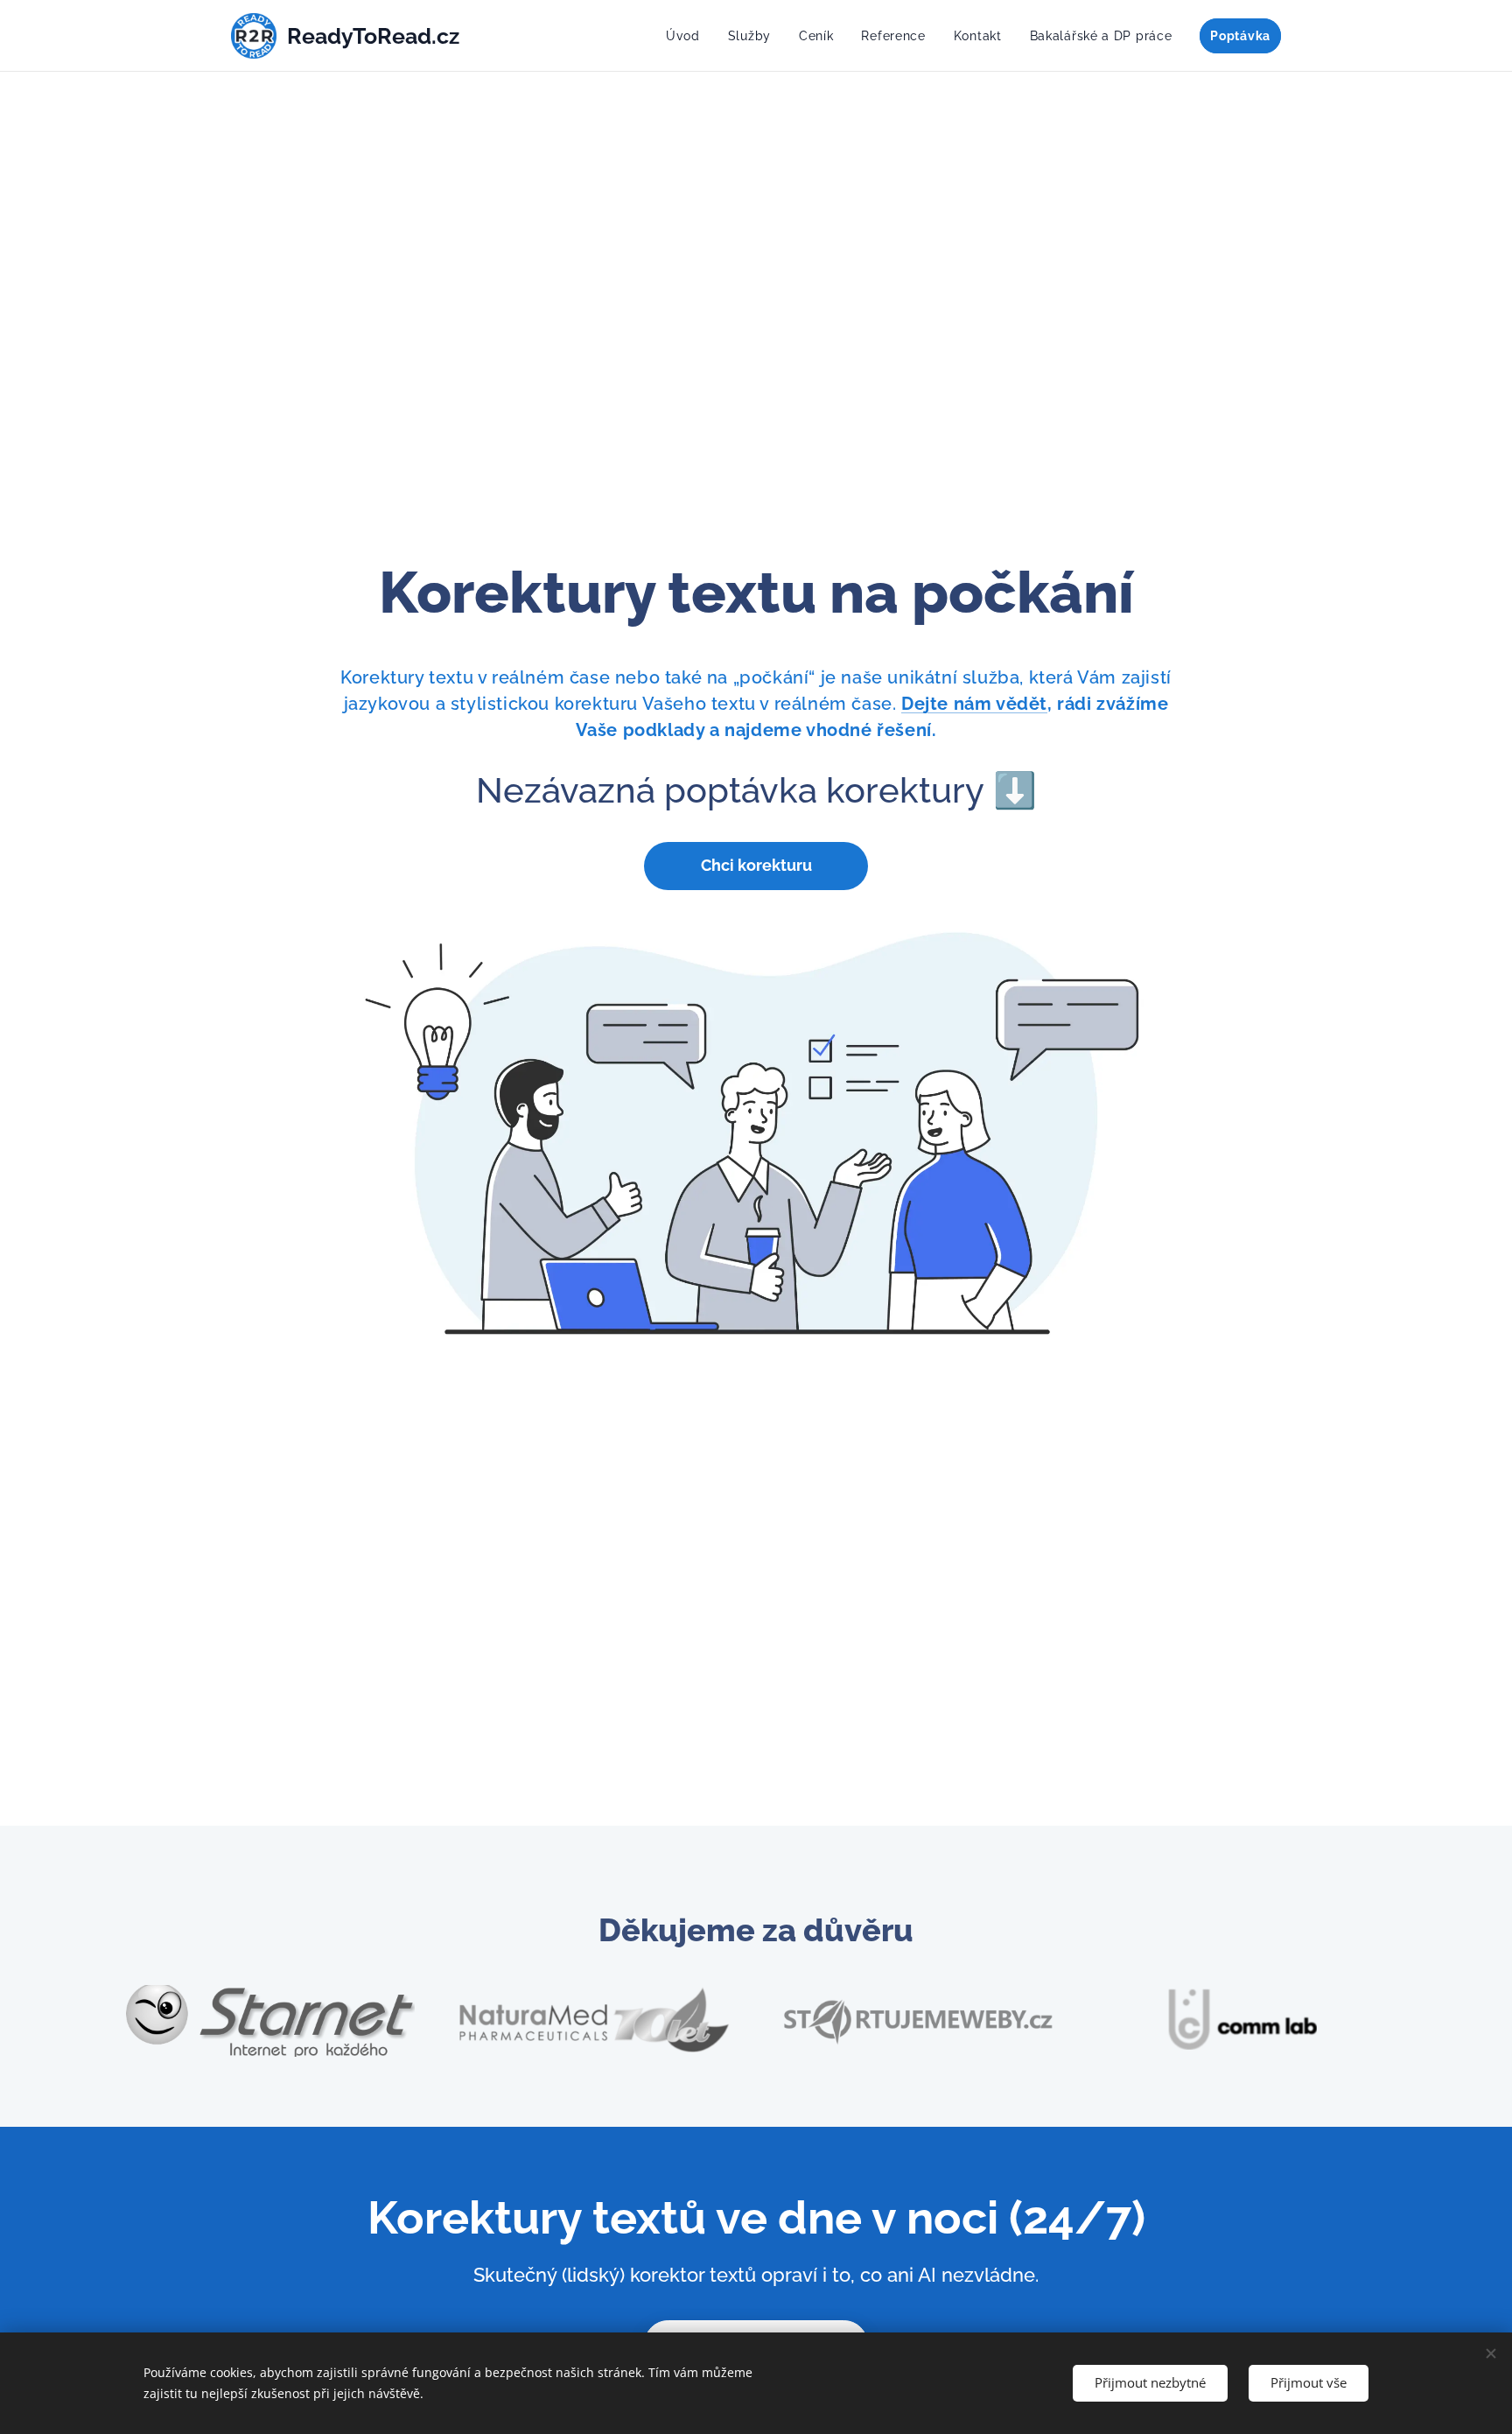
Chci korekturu (756, 865)
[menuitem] (688, 36)
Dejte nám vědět (974, 704)
